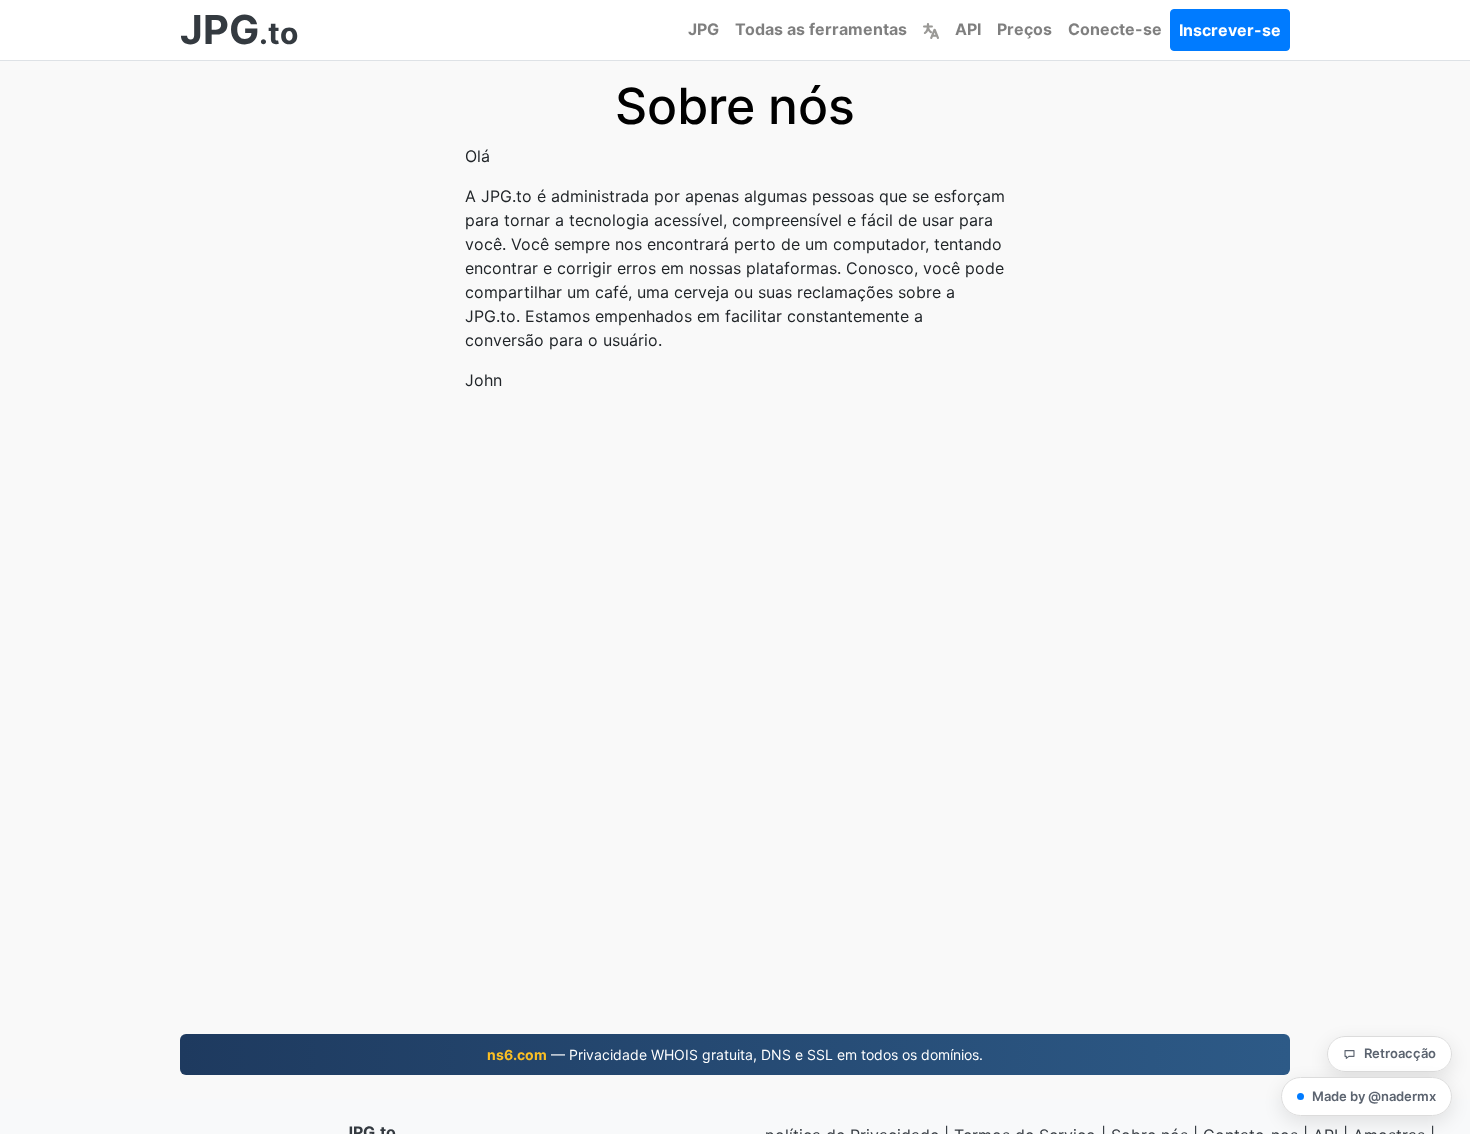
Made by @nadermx (1374, 1096)
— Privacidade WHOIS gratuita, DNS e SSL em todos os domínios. (735, 1054)
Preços (1024, 29)
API (968, 29)
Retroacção (1400, 1053)
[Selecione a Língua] (931, 29)
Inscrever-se (1230, 30)
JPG (703, 29)
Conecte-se (1115, 29)
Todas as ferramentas (821, 29)
